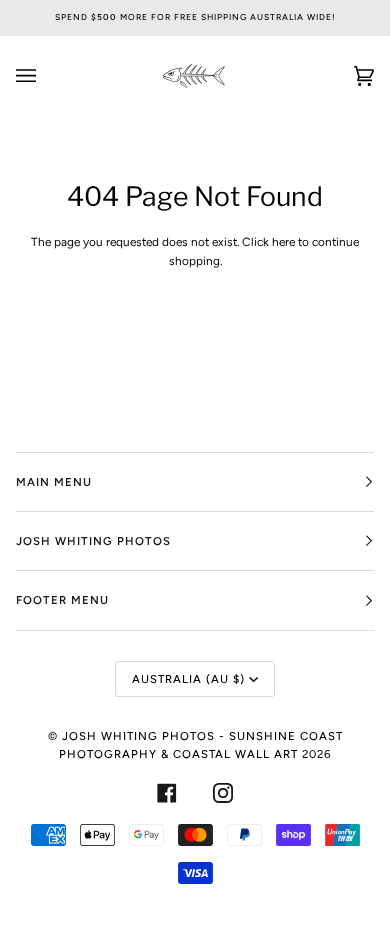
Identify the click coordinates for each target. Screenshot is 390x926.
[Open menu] (46, 76)
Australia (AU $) (188, 679)
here (283, 242)
